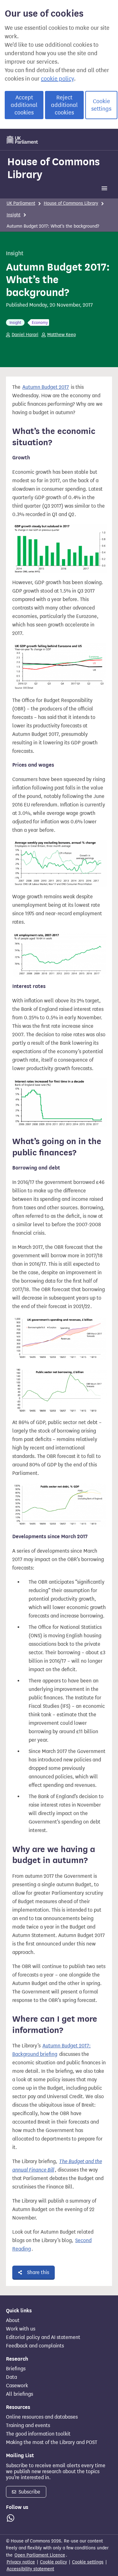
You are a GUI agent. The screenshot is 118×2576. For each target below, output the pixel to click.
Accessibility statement (30, 2569)
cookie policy (57, 79)
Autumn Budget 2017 (46, 387)
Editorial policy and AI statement (43, 2337)
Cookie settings (101, 105)
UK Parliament (21, 203)
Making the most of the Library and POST (52, 2442)
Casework (17, 2386)
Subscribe (29, 2492)
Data (11, 2377)
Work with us (21, 2329)
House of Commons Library (53, 168)
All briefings (20, 2394)
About (13, 2320)
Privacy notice (21, 2562)
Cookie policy (53, 2562)
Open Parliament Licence (40, 2555)
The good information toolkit (38, 2434)
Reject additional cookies (64, 105)
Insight (14, 215)
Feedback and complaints (35, 2346)
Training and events (28, 2426)
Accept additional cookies (24, 105)
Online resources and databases (42, 2417)
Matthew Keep (62, 335)
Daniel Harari (25, 335)
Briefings (16, 2369)
